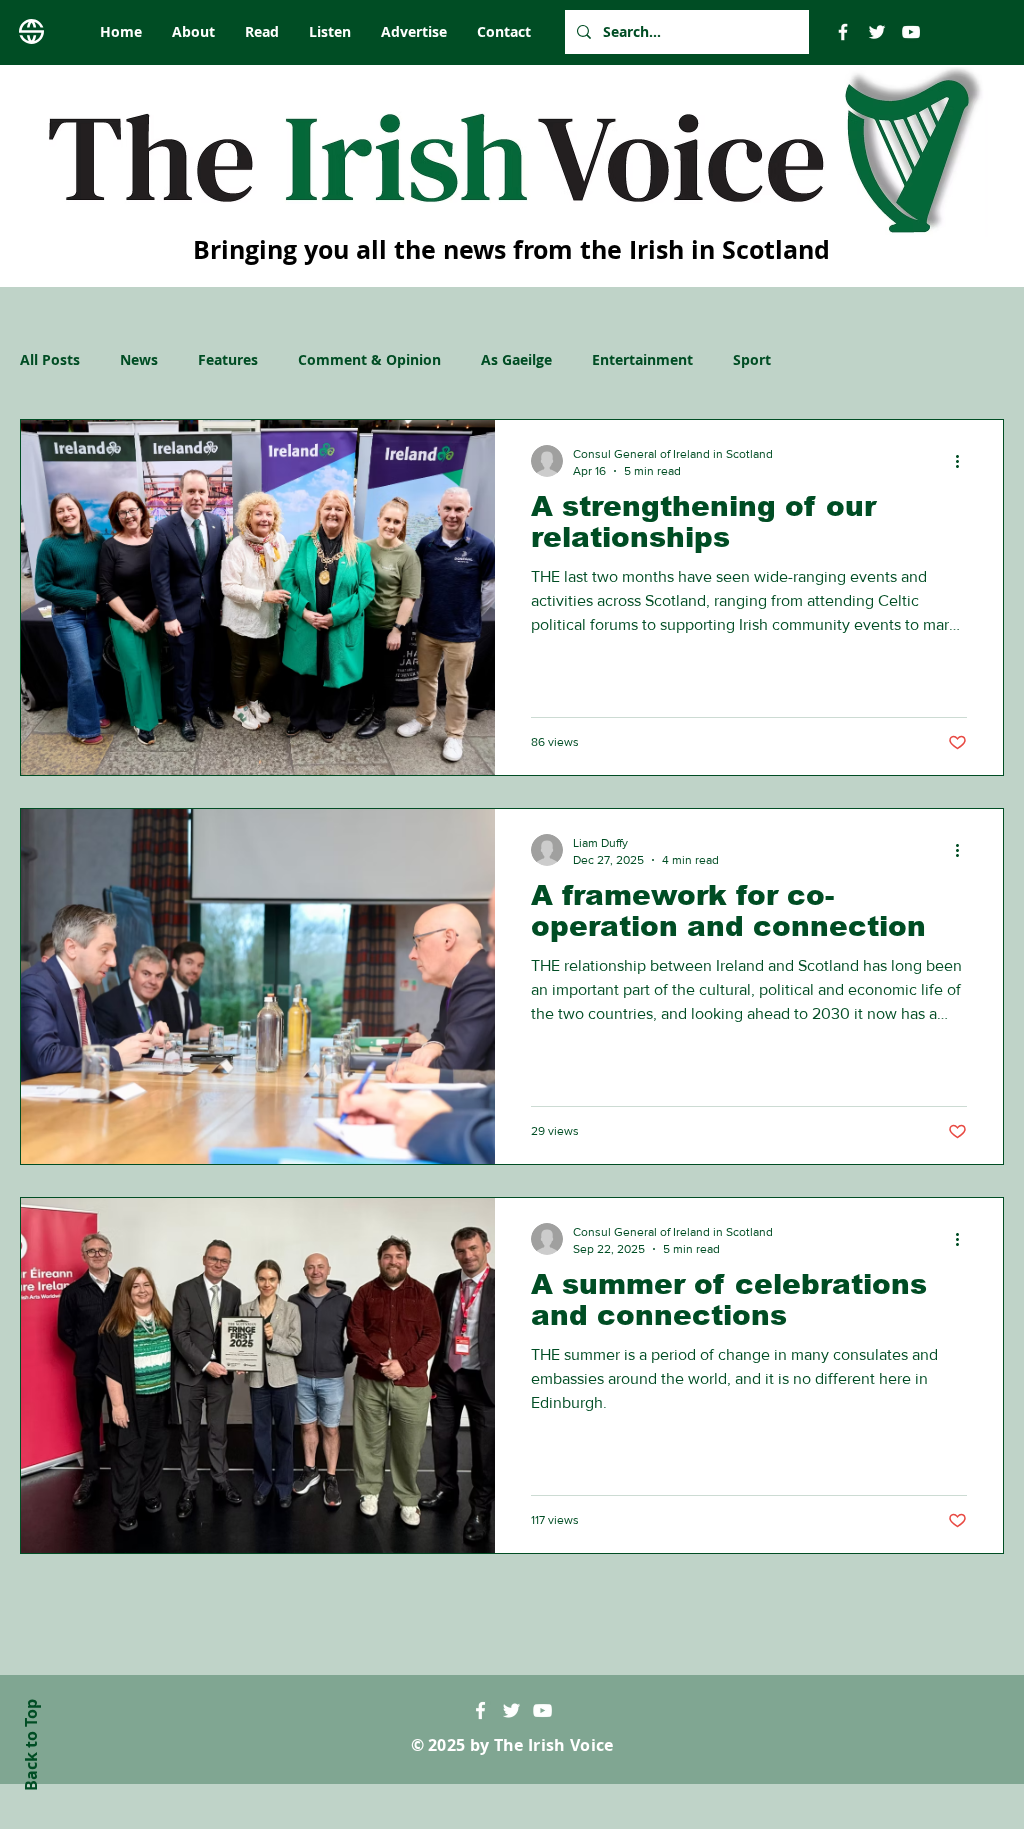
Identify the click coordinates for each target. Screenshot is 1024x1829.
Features (228, 359)
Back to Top (31, 1745)
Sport (752, 359)
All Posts (50, 359)
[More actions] (964, 461)
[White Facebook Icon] (480, 1710)
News (139, 359)
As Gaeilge (516, 359)
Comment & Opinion (369, 359)
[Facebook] (843, 32)
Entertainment (642, 359)
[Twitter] (877, 32)
